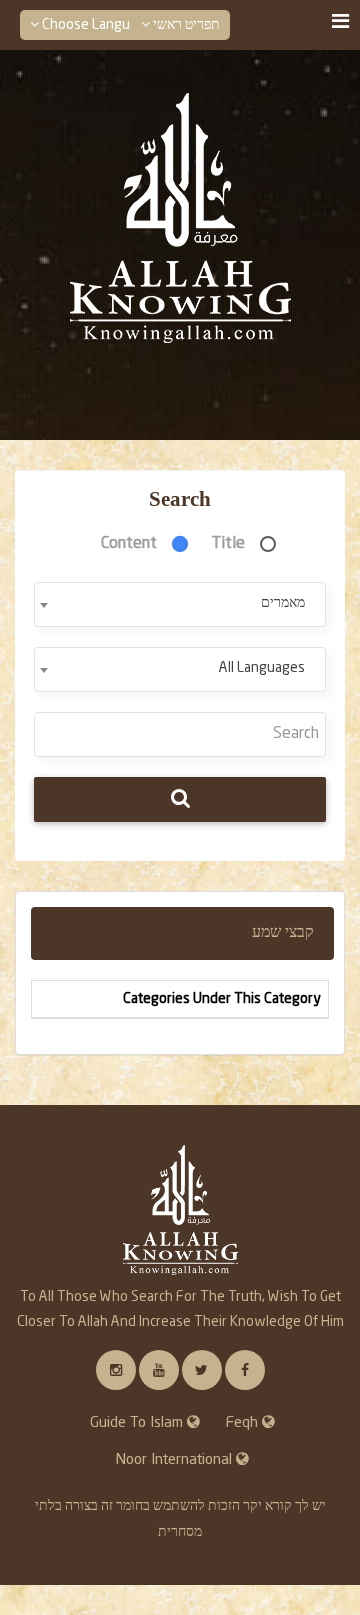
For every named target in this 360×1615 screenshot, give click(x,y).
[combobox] (180, 604)
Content (129, 544)
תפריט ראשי (185, 25)
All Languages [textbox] (262, 668)
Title (228, 544)
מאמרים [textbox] (283, 603)
